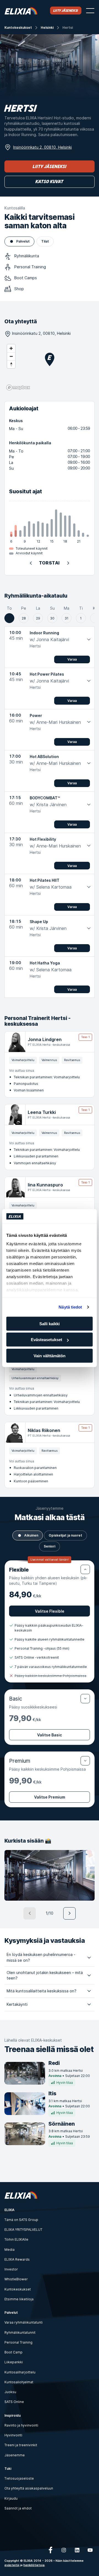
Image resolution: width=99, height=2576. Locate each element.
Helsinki (47, 28)
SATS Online (14, 2402)
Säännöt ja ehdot (18, 2508)
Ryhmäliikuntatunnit (20, 2332)
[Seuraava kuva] (69, 1913)
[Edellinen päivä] (31, 563)
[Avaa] (85, 1699)
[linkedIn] (77, 2550)
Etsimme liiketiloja (19, 2299)
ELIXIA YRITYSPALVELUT (23, 2230)
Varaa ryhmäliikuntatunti (24, 2322)
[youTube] (90, 2550)
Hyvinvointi (13, 2435)
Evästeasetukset (46, 1340)
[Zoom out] (11, 356)
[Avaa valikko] (90, 11)
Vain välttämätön (50, 1355)
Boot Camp (13, 2352)
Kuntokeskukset (18, 28)
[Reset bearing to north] (11, 364)
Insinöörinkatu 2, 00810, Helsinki (42, 147)
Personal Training (18, 2342)
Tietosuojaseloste (19, 2478)
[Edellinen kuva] (30, 1913)
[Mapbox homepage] (18, 387)
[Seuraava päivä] (68, 563)
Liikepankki (14, 2362)
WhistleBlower (16, 2279)
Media (9, 2250)
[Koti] (21, 11)
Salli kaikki (50, 1323)
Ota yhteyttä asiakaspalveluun (29, 2488)
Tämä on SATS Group (21, 2220)
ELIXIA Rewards (17, 2259)
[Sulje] (85, 1569)
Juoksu (10, 2392)
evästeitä (12, 2565)
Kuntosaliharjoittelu (20, 2372)
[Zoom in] (11, 348)
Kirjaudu (11, 2498)
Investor (11, 2269)
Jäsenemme (15, 2455)
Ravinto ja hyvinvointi (21, 2425)
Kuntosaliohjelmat (19, 2382)
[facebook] (51, 2550)
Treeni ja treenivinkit (21, 2445)
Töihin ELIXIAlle (16, 2239)
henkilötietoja (34, 2565)
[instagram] (64, 2550)
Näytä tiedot (70, 1307)
